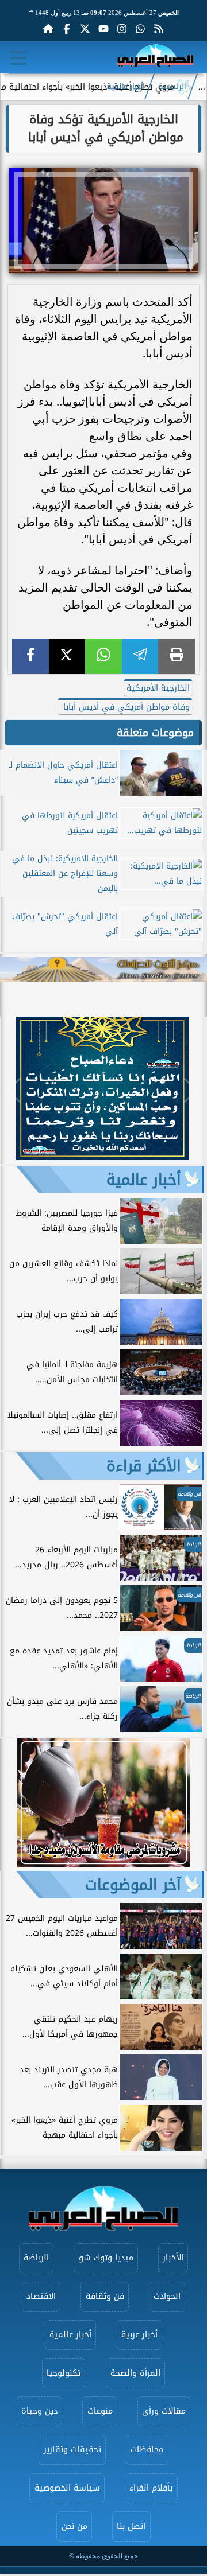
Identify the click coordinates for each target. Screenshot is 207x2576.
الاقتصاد (41, 2296)
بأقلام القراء (151, 2488)
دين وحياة (39, 2411)
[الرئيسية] (48, 29)
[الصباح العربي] (156, 58)
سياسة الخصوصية (67, 2488)
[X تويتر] (85, 29)
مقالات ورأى (164, 2411)
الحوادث (167, 2296)
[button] (14, 1091)
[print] (177, 656)
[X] (67, 656)
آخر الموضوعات (133, 1885)
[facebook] (30, 656)
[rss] (159, 29)
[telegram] (140, 656)
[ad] (102, 1157)
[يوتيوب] (103, 29)
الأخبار (173, 2258)
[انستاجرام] (122, 29)
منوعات (100, 2411)
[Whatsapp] (140, 29)
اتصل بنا (131, 2526)
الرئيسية (172, 87)
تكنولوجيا (64, 2373)
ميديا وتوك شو (106, 2258)
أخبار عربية (139, 2335)
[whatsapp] (103, 656)
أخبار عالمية (125, 87)
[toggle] (18, 58)
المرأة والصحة (135, 2373)
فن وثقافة (105, 2296)
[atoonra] (103, 970)
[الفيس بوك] (67, 29)
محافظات (147, 2449)
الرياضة (36, 2258)
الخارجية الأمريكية (158, 688)
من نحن (74, 2526)
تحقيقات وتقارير (72, 2449)
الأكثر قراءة (144, 1466)
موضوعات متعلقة (155, 733)
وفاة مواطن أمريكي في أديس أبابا (125, 707)
